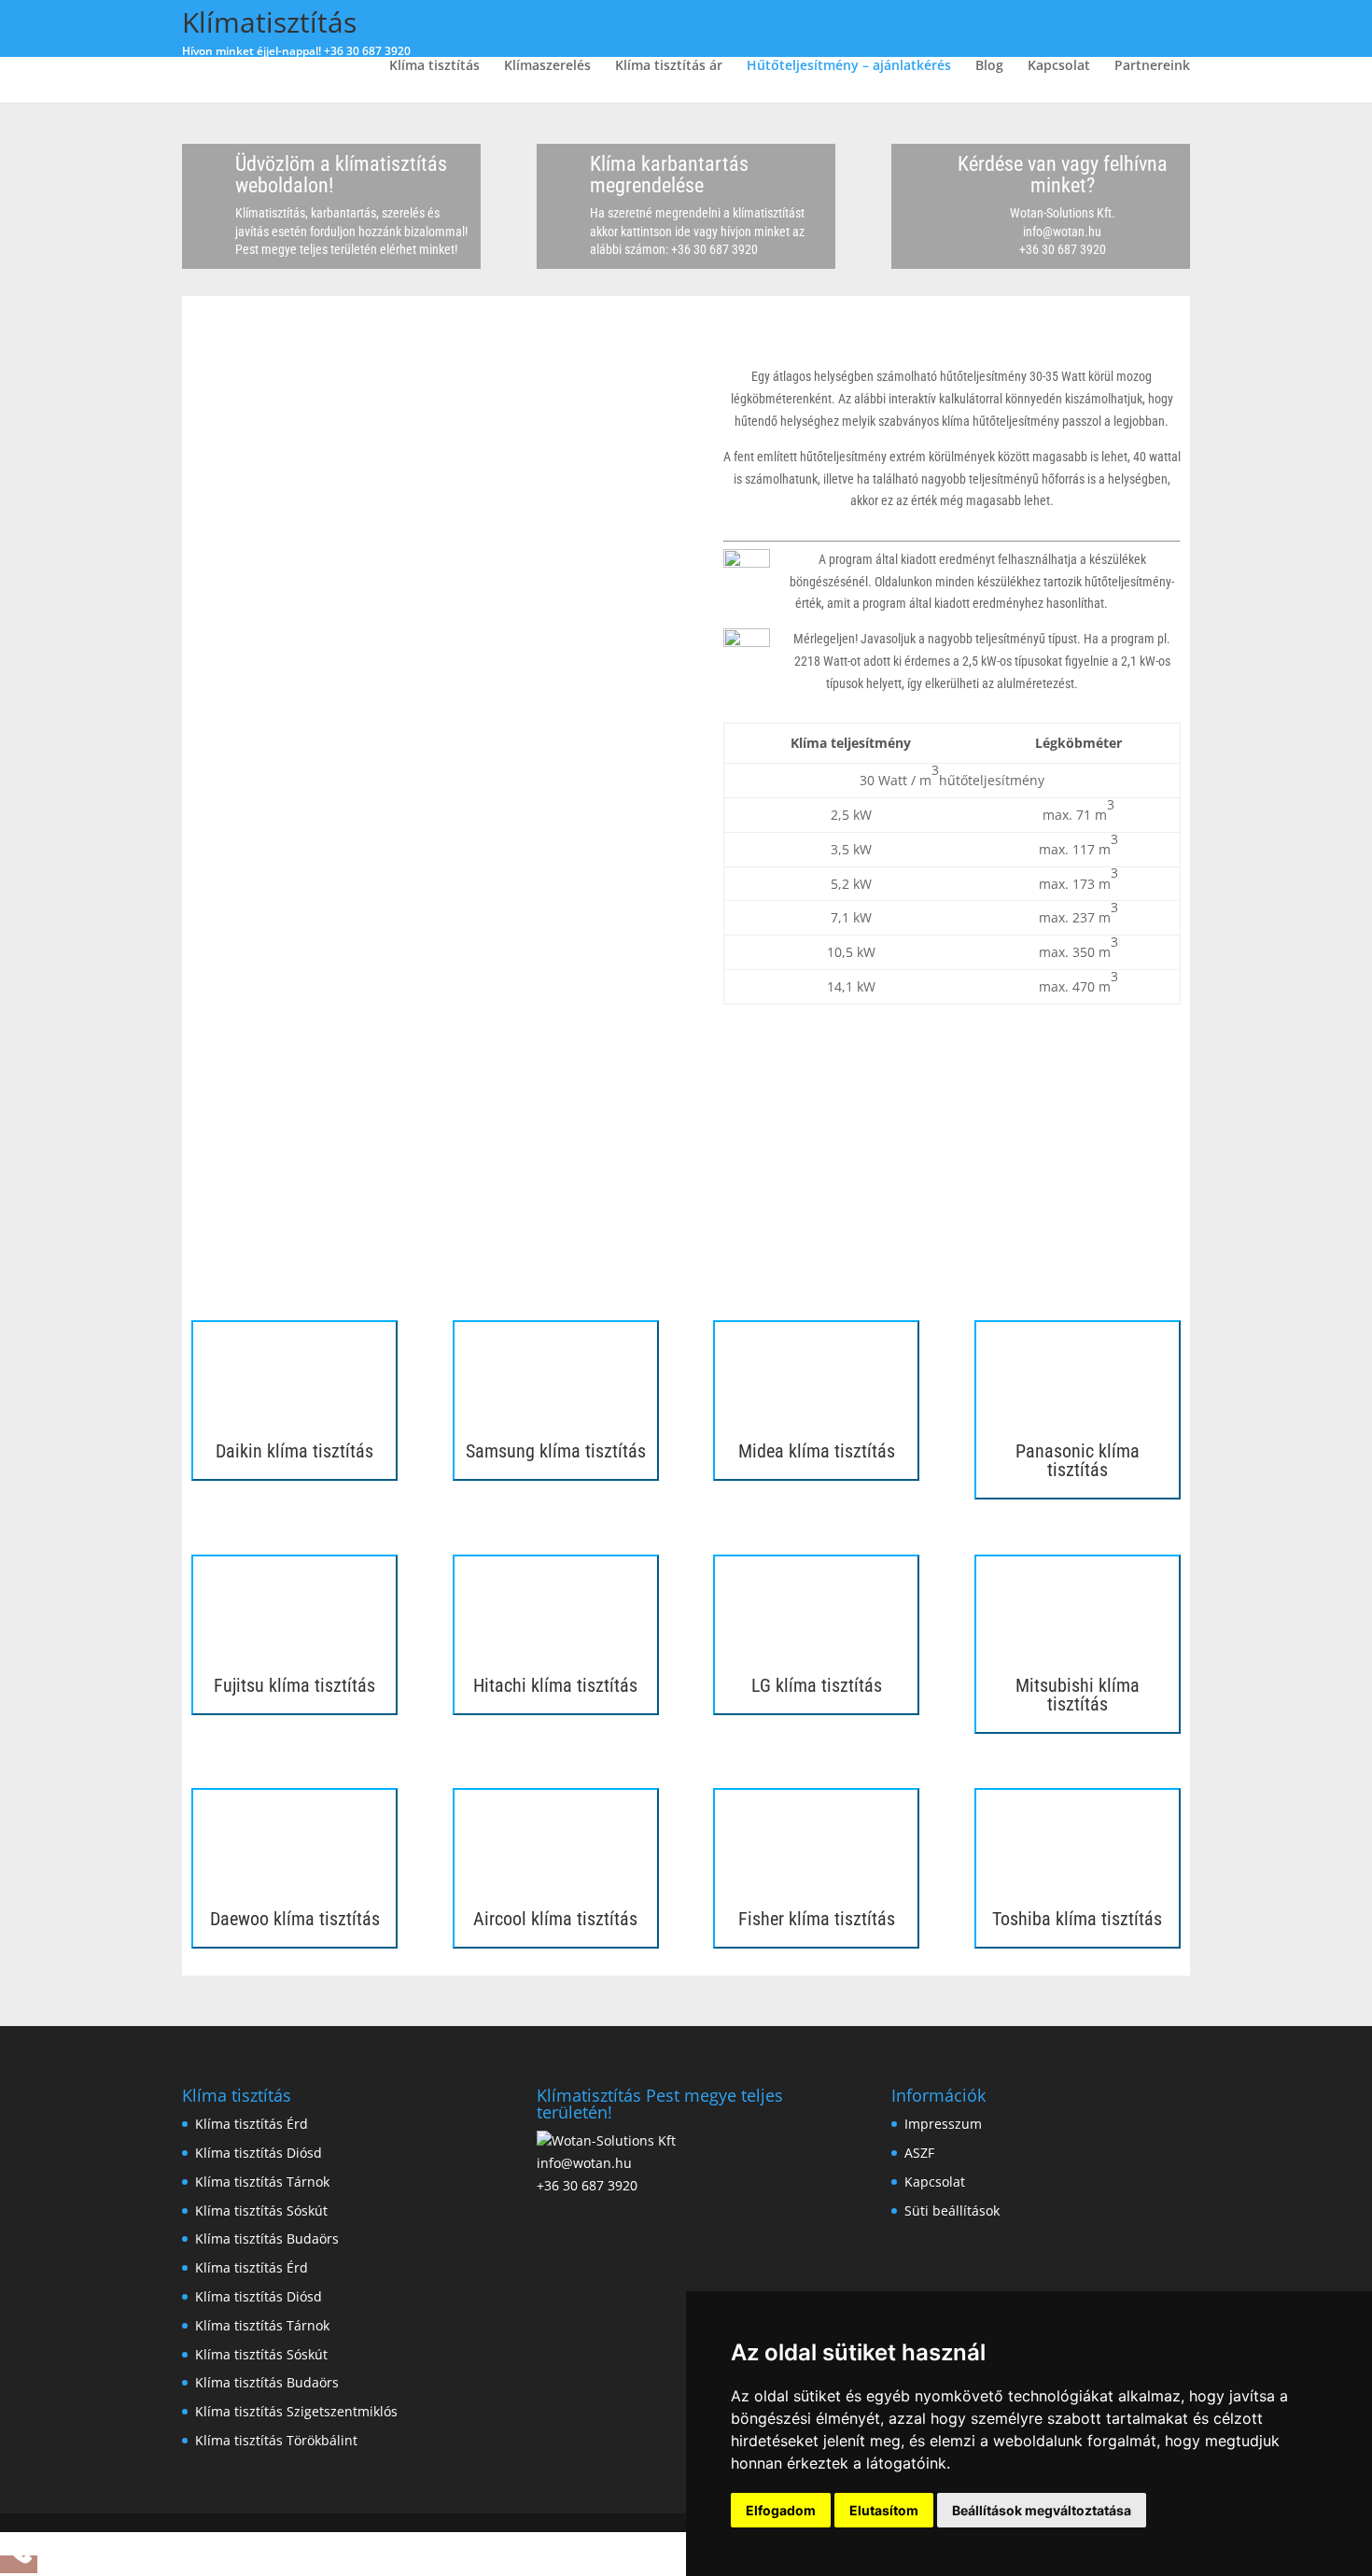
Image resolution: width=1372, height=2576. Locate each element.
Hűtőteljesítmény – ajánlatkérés (849, 66)
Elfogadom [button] (781, 2510)
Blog (989, 66)
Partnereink (1152, 66)
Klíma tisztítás (434, 66)
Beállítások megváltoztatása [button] (1042, 2510)
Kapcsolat (1059, 66)
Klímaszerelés (547, 66)
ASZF (919, 2153)
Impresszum (943, 2124)
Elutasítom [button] (884, 2510)
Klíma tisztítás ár (669, 66)
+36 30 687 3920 (367, 51)
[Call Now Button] (19, 2564)
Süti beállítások (952, 2210)
